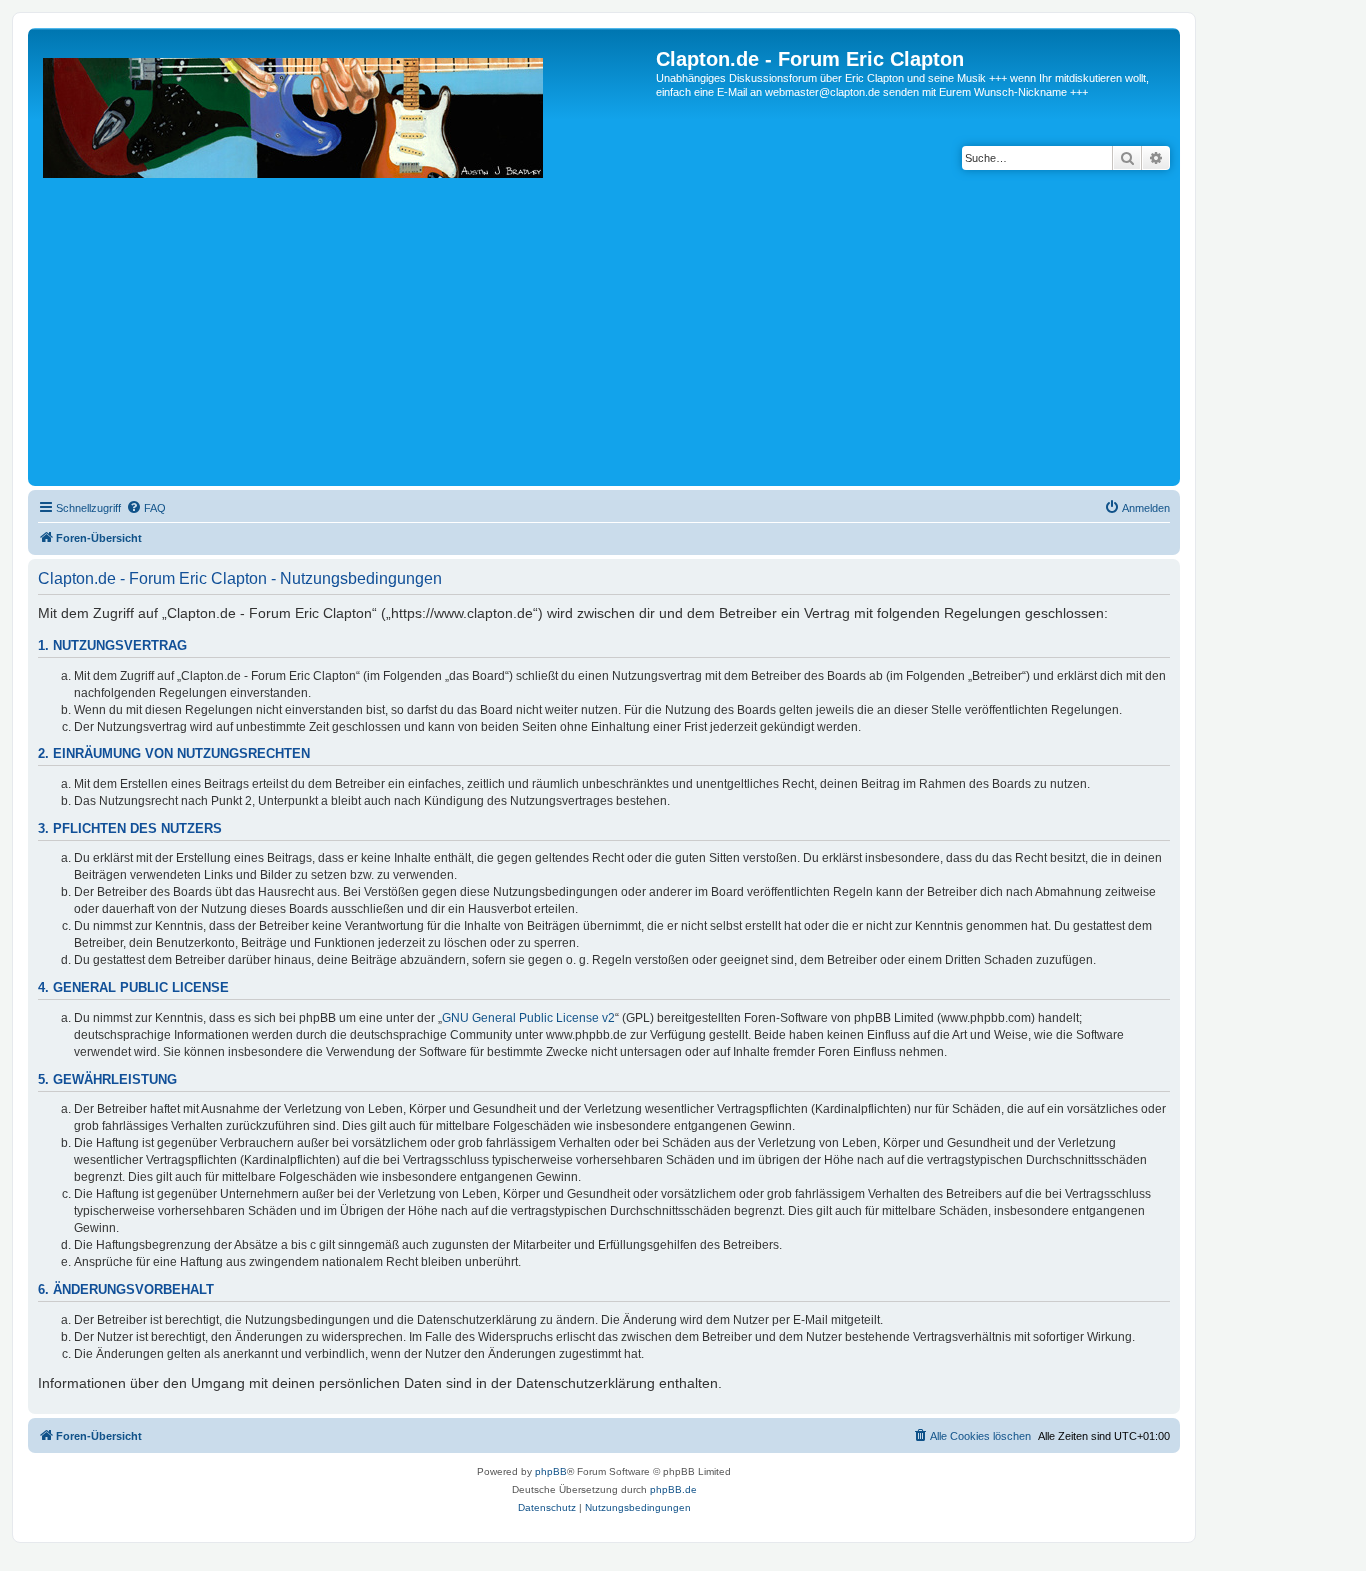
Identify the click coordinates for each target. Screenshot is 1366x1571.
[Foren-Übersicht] (344, 264)
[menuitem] (146, 508)
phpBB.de (673, 1489)
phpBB (551, 1471)
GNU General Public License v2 (528, 1018)
